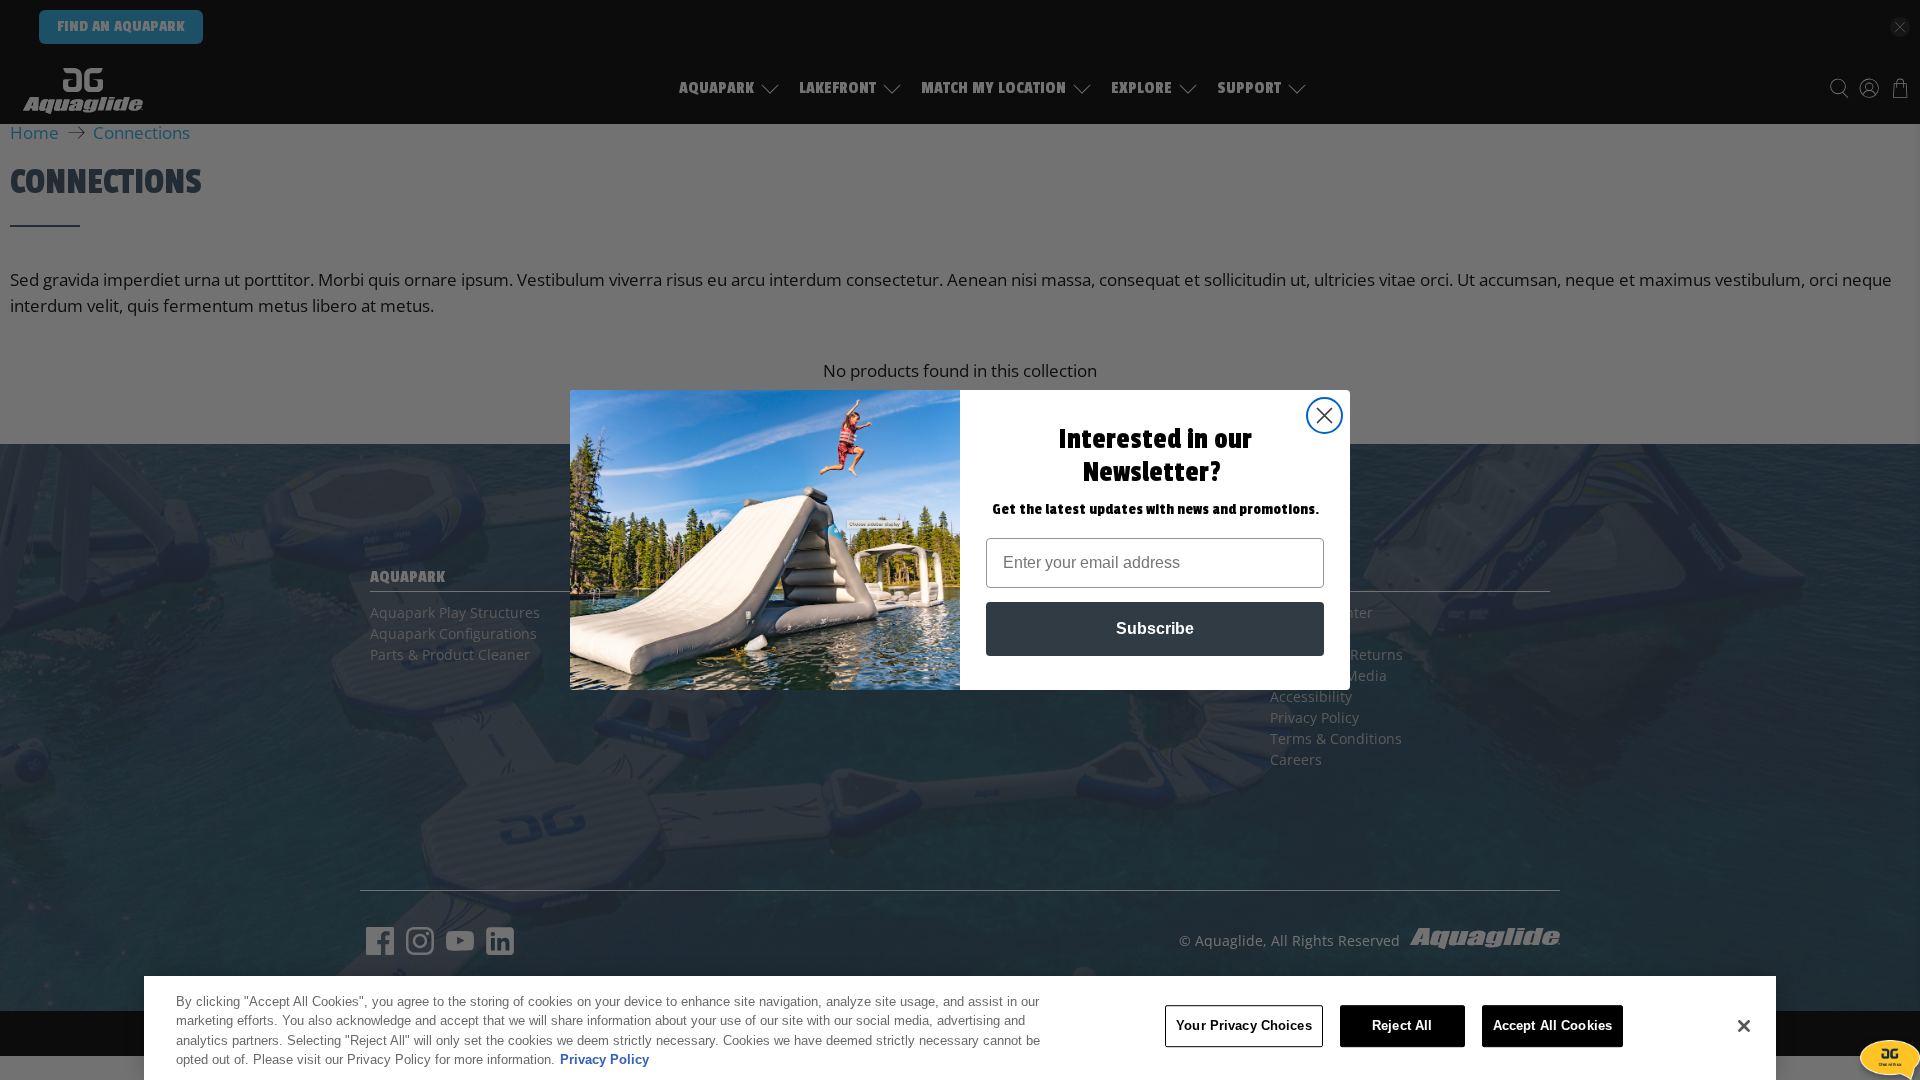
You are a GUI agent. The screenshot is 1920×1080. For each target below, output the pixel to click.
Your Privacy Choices (1244, 1025)
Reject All (1402, 1025)
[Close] (1744, 1026)
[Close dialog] (1324, 415)
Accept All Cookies (1552, 1025)
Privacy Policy (604, 1059)
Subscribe (1155, 628)
